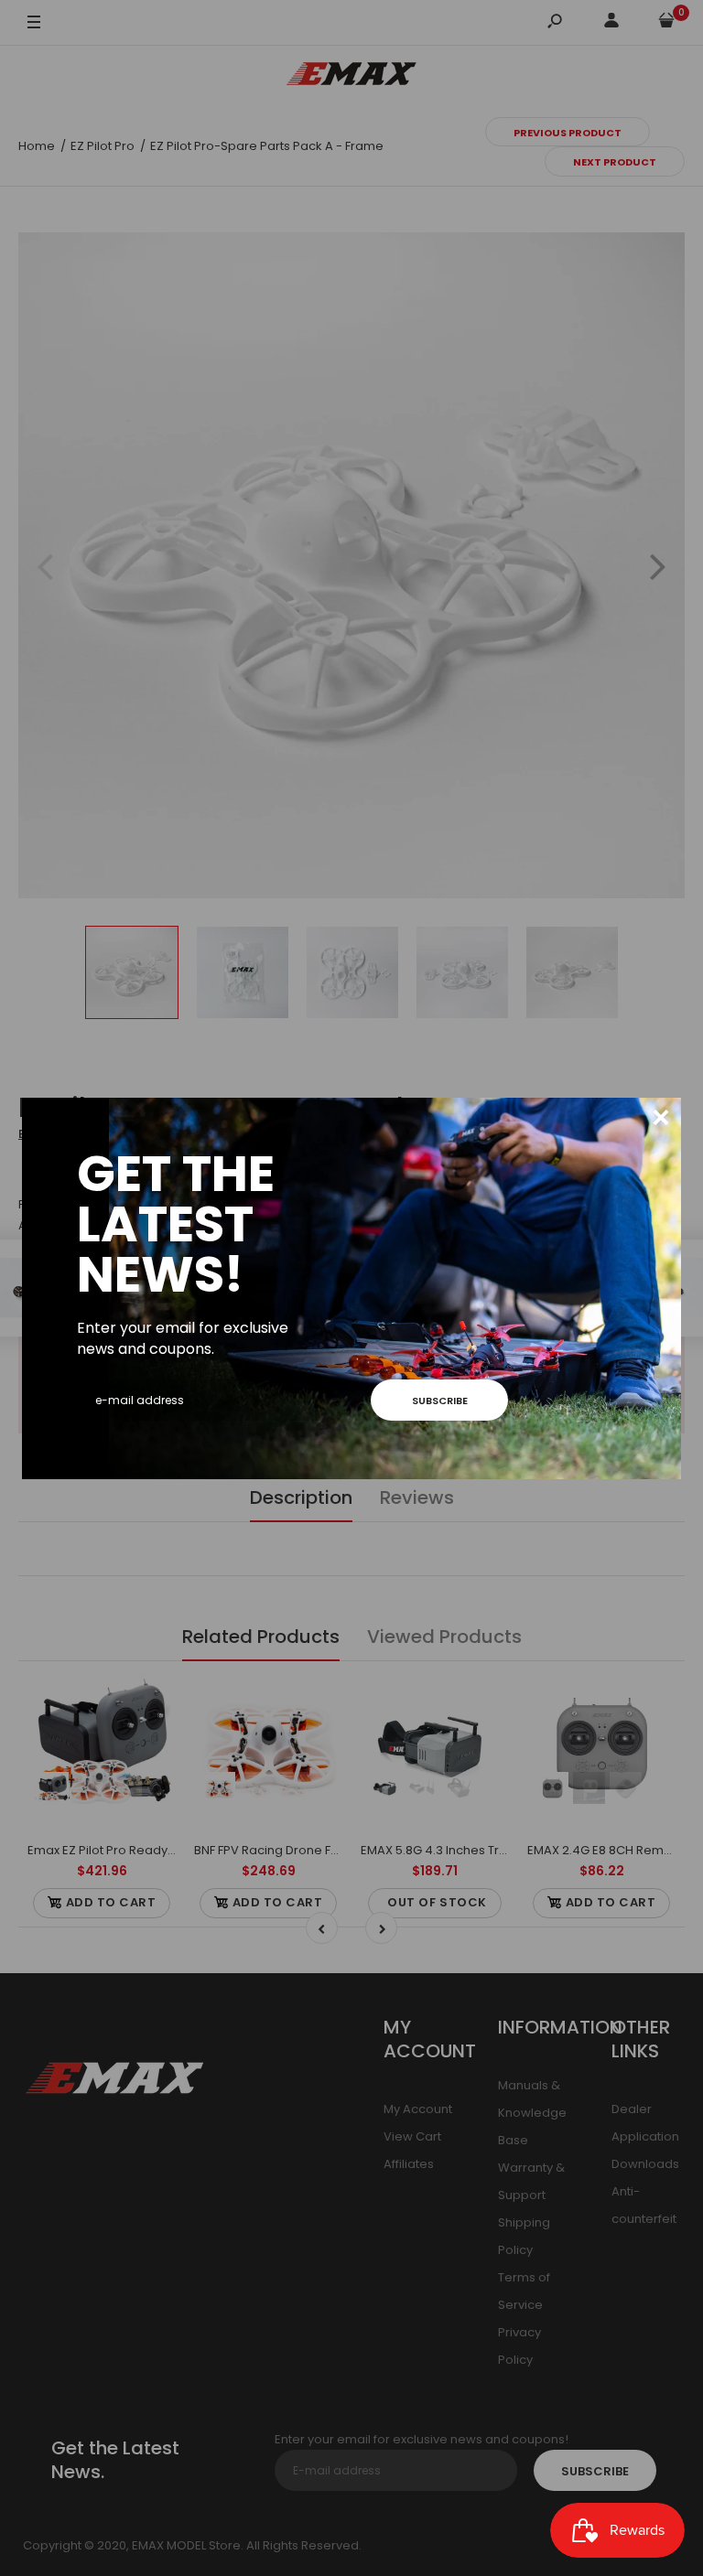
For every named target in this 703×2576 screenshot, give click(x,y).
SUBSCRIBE (440, 1401)
